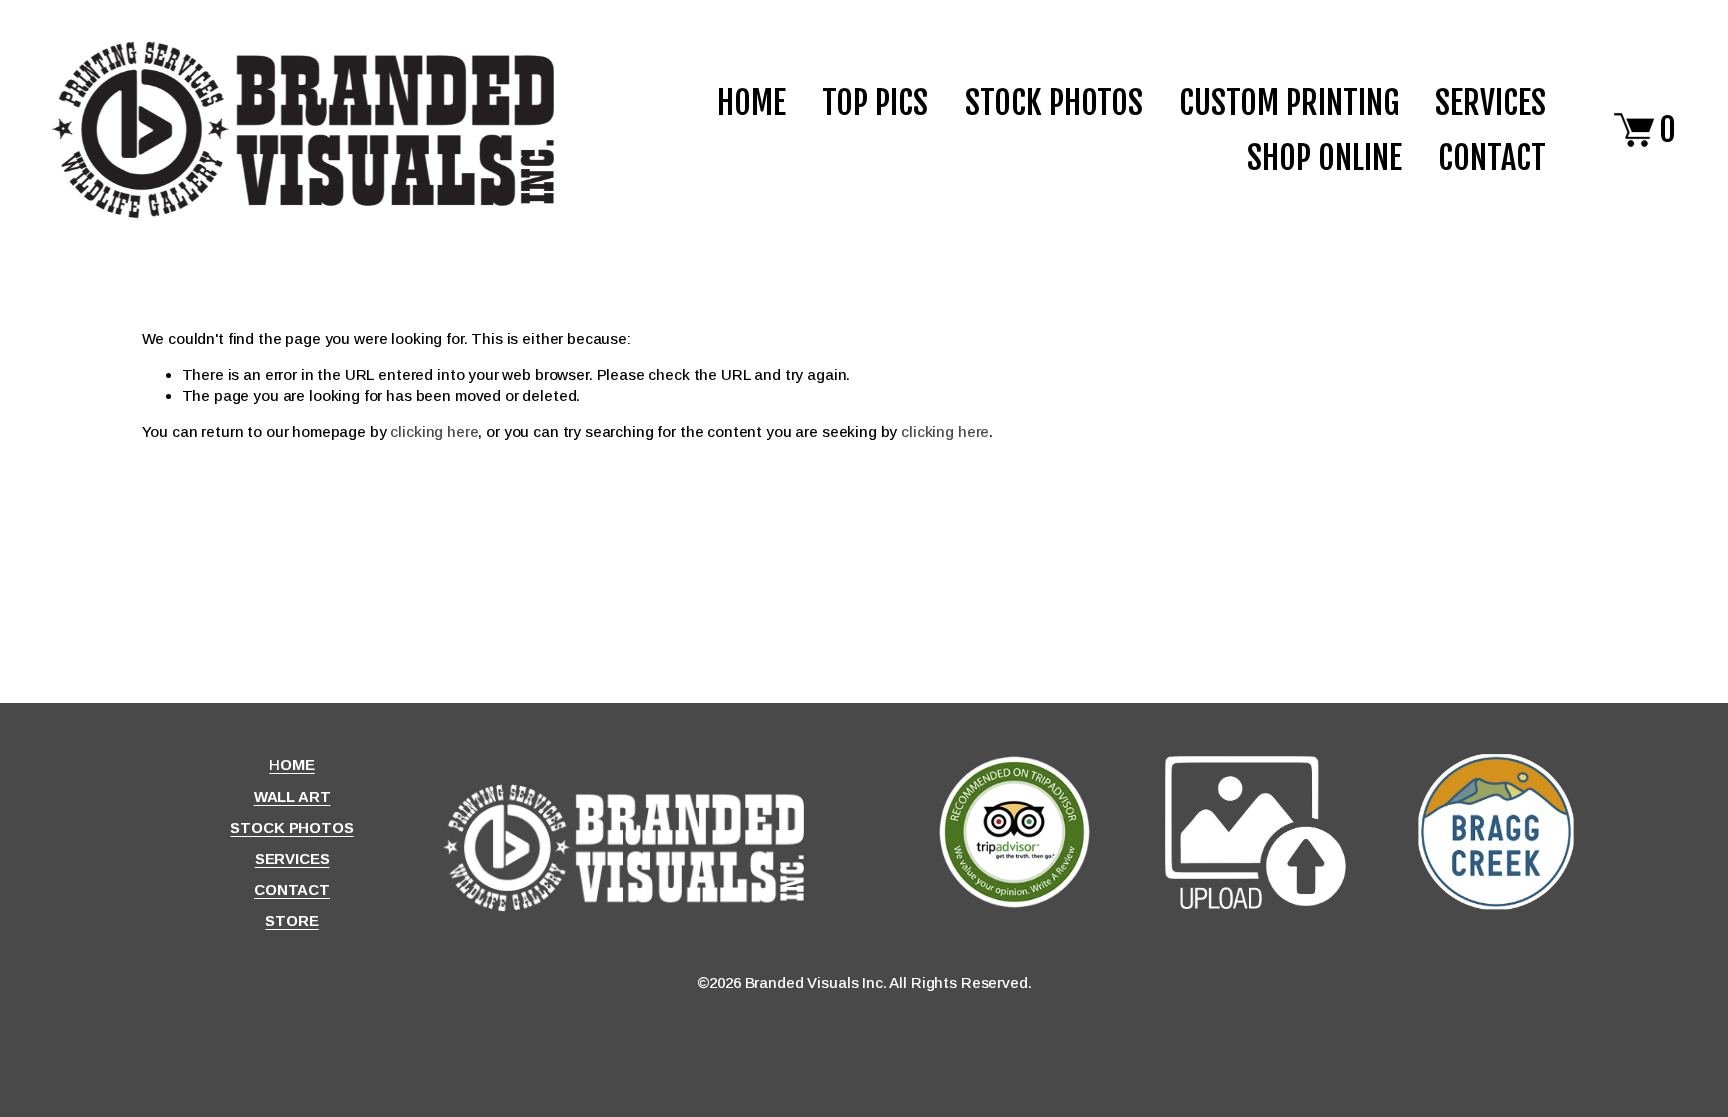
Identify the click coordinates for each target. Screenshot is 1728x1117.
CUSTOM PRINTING (1289, 102)
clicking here (434, 431)
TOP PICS (875, 102)
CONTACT (1492, 157)
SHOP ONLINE (1324, 157)
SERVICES (1490, 102)
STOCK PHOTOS (1054, 102)
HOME (751, 102)
